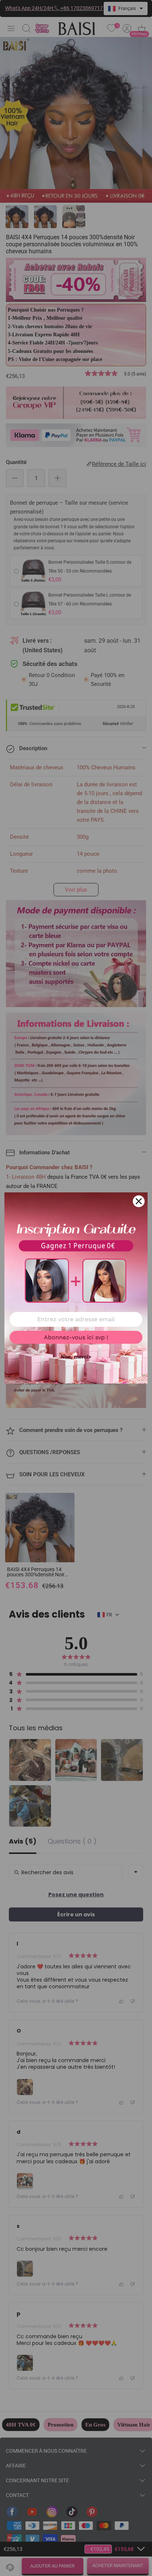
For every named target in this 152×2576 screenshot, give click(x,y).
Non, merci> (76, 1357)
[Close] (139, 1201)
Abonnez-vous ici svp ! (76, 1337)
